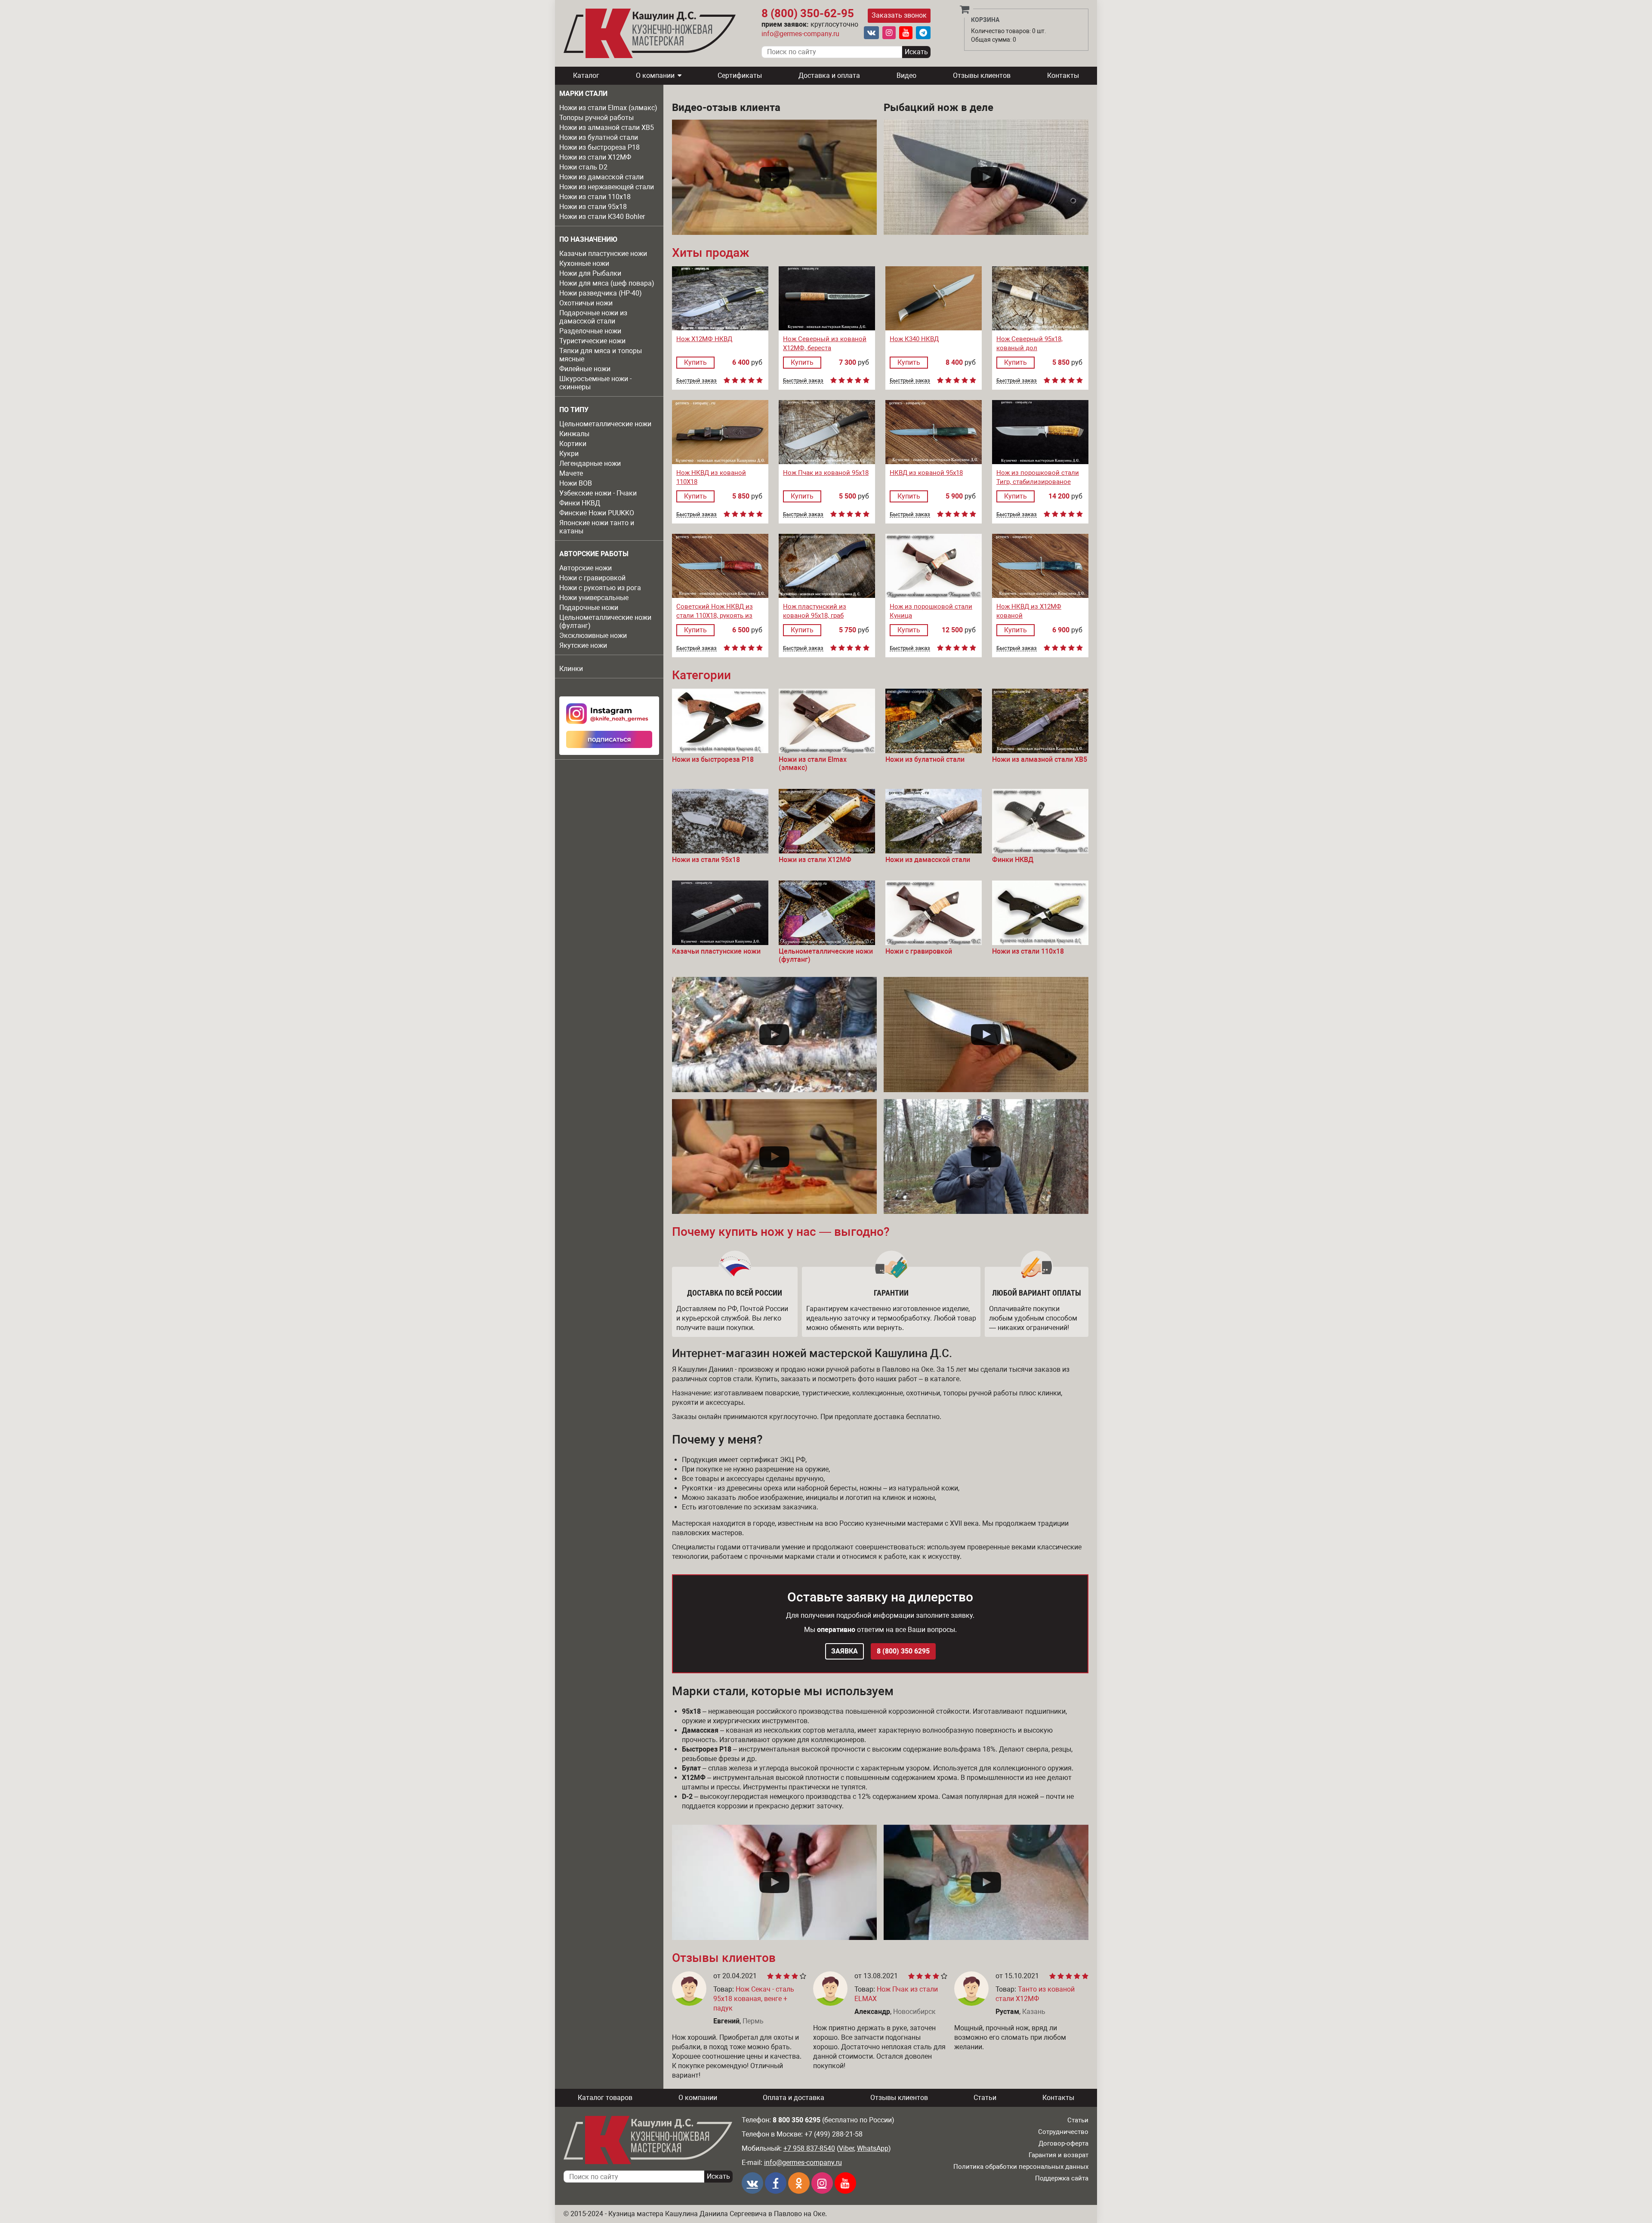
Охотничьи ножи (586, 303)
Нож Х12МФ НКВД (704, 339)
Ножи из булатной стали (599, 137)
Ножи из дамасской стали (601, 177)
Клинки (571, 669)
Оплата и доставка (794, 2098)
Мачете (571, 473)
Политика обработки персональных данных (1021, 2167)
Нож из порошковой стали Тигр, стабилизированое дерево (1038, 482)
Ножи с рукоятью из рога (600, 588)
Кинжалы (574, 434)
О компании (655, 75)
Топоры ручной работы (596, 118)
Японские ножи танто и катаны (597, 527)
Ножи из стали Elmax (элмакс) (608, 108)
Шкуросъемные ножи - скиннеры (595, 383)
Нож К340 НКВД (914, 339)
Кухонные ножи (584, 263)
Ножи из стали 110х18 (595, 197)
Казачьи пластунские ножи (603, 254)
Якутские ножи (583, 645)
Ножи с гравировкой (592, 578)
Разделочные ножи (590, 331)
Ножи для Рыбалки (590, 273)
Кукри (569, 454)
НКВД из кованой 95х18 (926, 473)
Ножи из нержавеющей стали (607, 187)
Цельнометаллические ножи (605, 424)
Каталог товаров (605, 2098)
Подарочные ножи (589, 608)
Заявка (844, 1651)
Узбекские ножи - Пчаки (598, 493)
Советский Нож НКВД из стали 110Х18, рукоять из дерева (715, 616)
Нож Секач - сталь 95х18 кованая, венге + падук (754, 1999)
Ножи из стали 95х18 (593, 207)
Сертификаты (740, 75)
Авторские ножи (586, 568)
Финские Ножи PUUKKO (597, 513)
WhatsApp (873, 2148)
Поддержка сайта (1062, 2178)
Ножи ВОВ (576, 483)
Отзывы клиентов (982, 75)
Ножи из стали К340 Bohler (602, 217)
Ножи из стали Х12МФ (595, 157)
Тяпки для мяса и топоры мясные (601, 355)
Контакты (1063, 75)
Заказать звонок (899, 15)
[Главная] (650, 33)
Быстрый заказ (697, 381)
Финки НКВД (580, 503)
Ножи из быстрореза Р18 (599, 147)
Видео (906, 75)
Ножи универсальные (594, 598)
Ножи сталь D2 (583, 167)
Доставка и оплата (829, 75)
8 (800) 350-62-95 (808, 13)
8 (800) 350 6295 (903, 1651)
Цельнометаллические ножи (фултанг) (605, 622)
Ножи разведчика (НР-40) (601, 293)
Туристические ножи (592, 341)
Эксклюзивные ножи (593, 636)
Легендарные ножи (590, 463)
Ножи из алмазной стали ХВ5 (607, 128)
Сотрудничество (1063, 2132)
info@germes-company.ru (800, 34)
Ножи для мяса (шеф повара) (607, 283)
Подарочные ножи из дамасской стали (593, 317)
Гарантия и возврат (1059, 2155)
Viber (846, 2148)
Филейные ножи (585, 369)
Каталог (586, 75)
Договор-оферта (1063, 2143)
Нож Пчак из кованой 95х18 (826, 473)
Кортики (573, 444)
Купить (695, 362)
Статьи (985, 2098)
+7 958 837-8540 (809, 2148)
